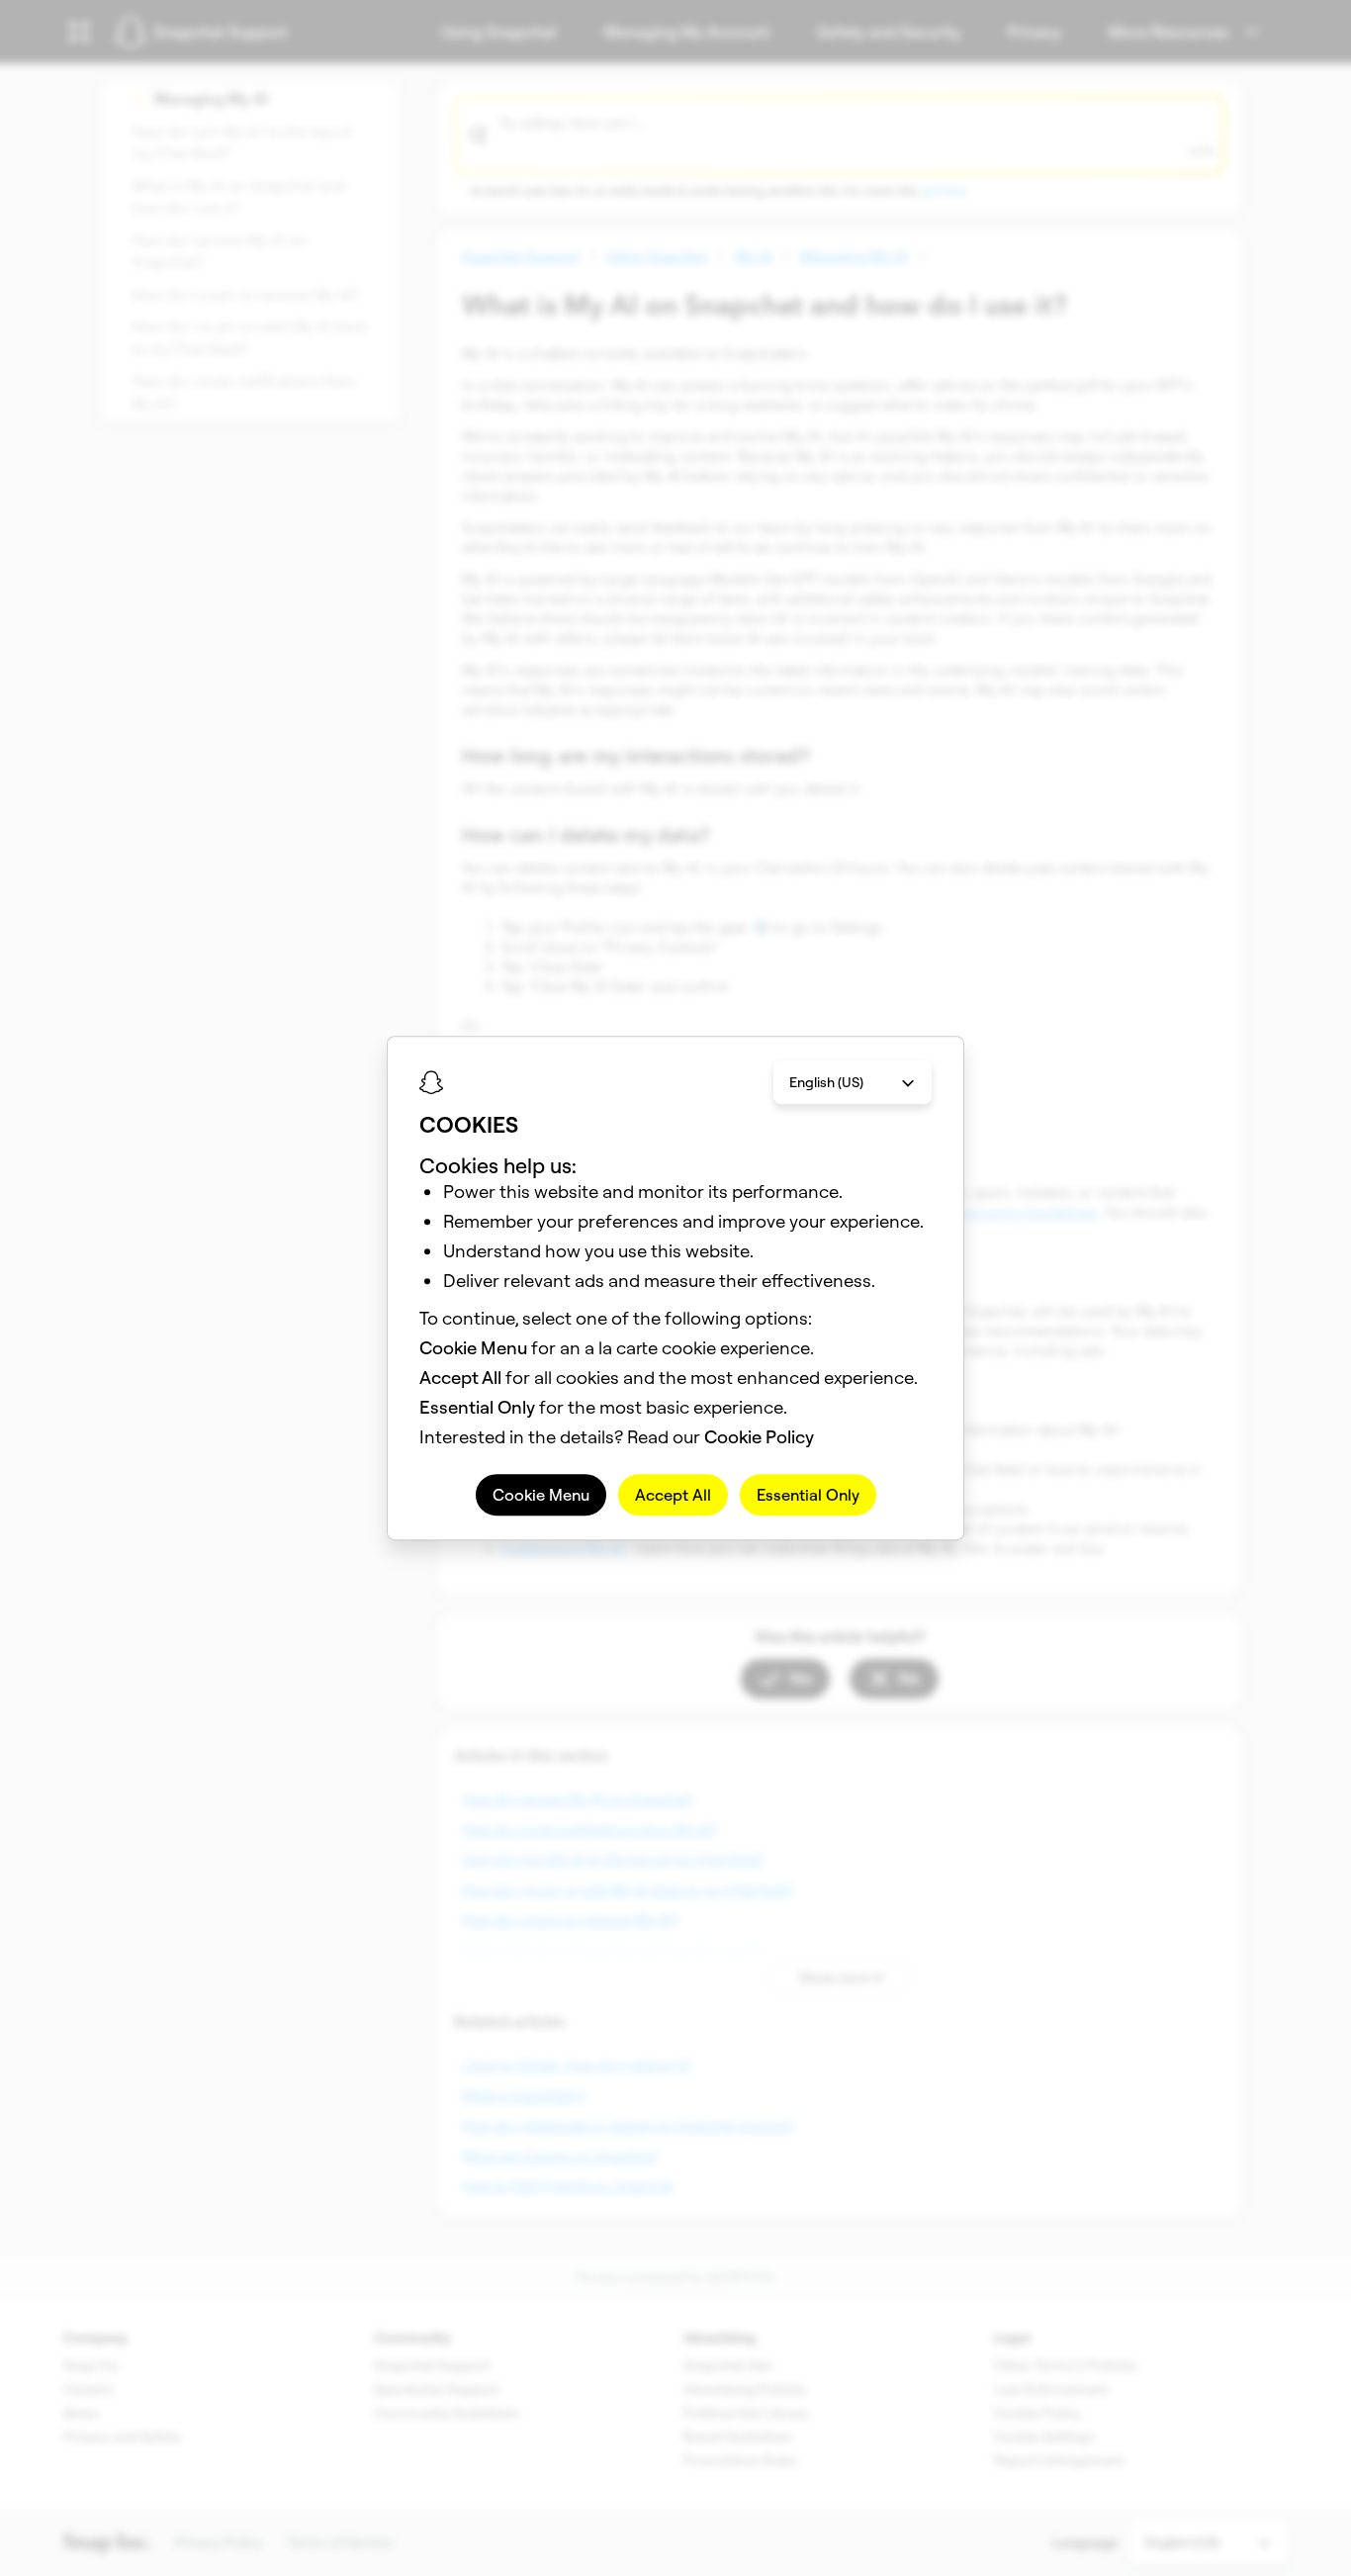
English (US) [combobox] (826, 1082)
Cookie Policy (759, 1437)
